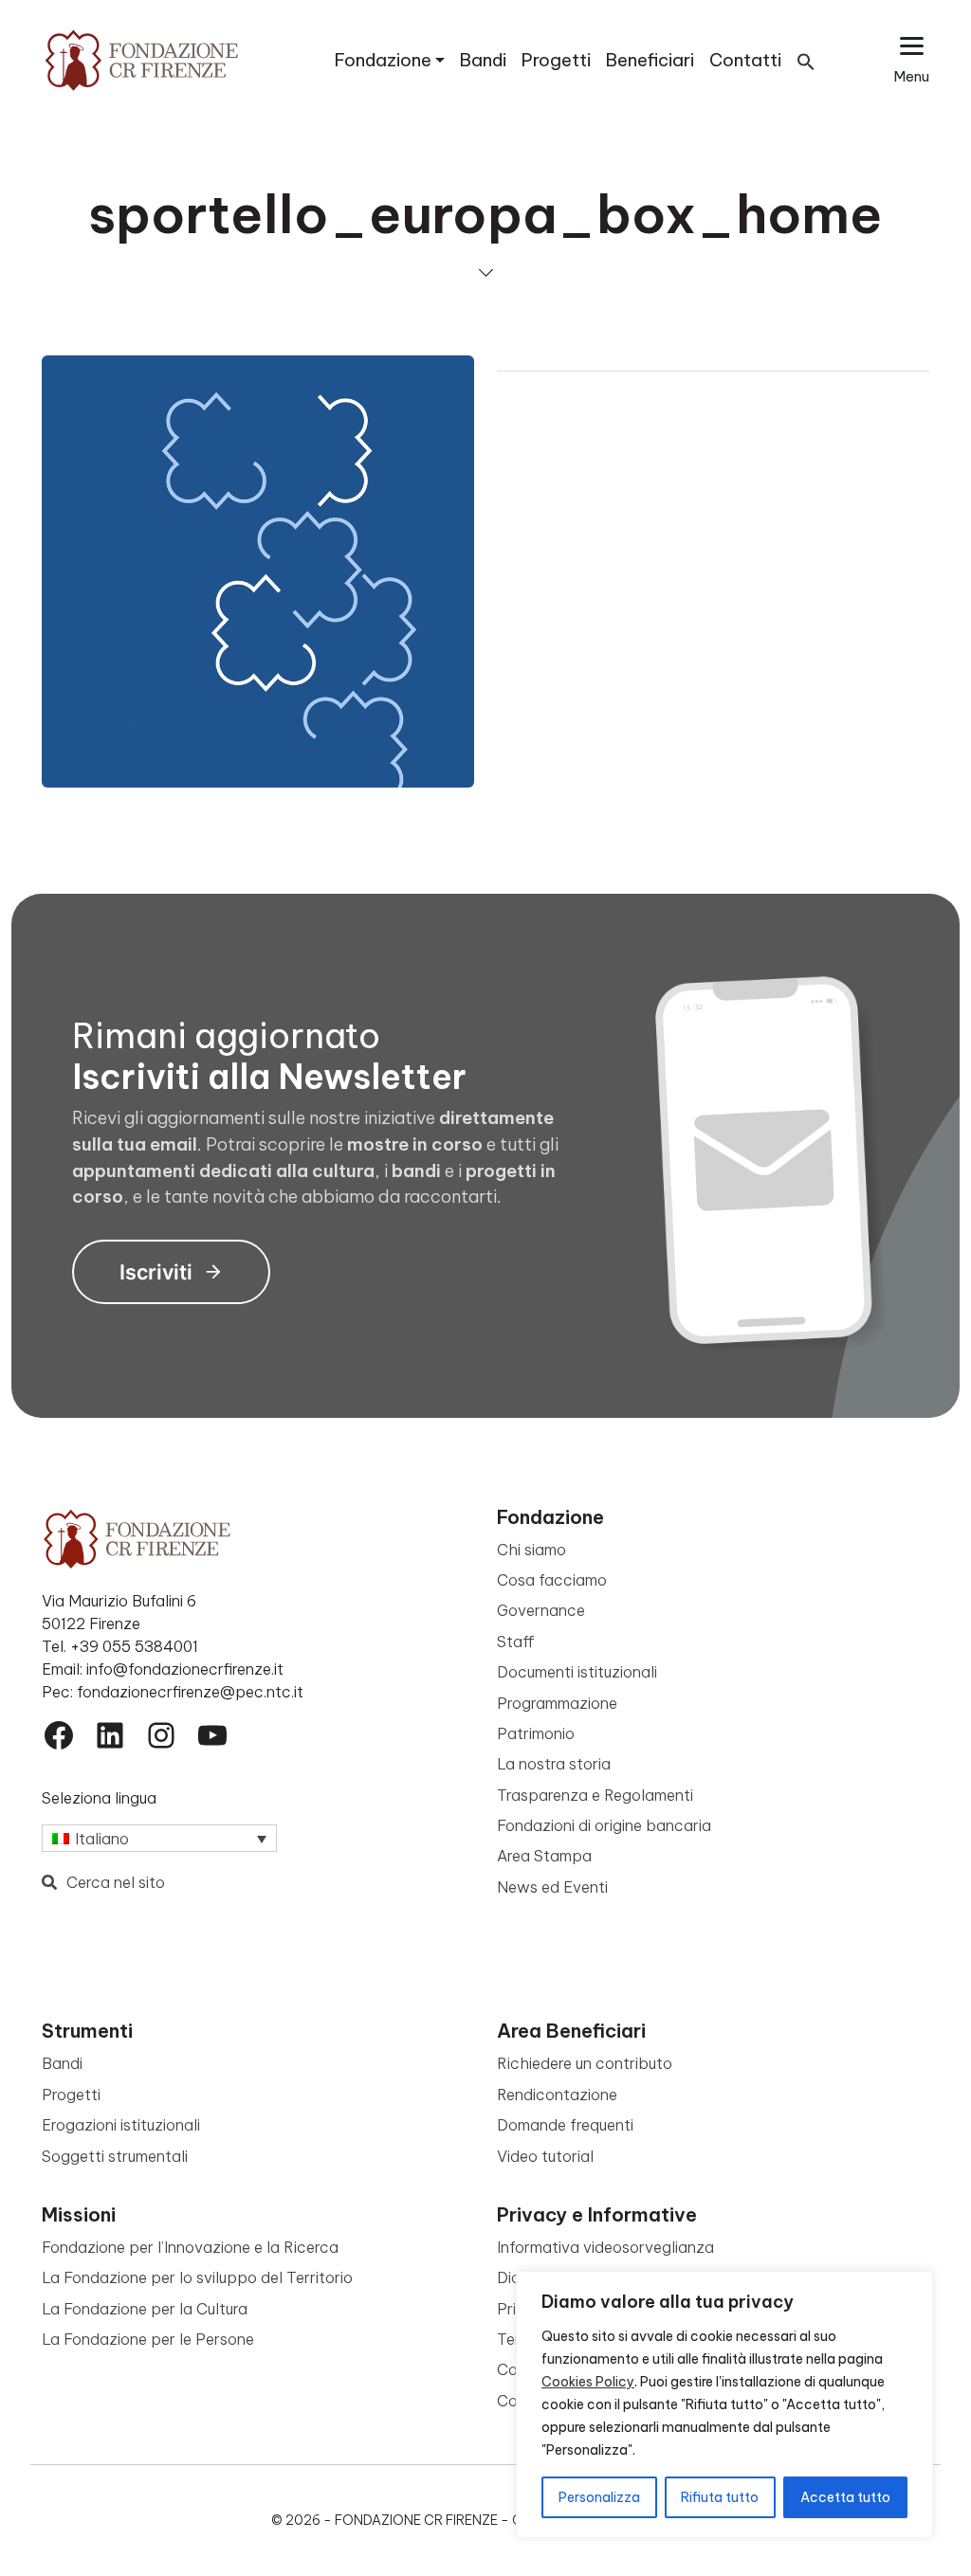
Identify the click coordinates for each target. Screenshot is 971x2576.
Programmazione (557, 1703)
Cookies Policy (588, 2382)
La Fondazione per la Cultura (145, 2309)
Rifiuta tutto (720, 2497)
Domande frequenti (565, 2125)
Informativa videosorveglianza (605, 2247)
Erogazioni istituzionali (121, 2125)
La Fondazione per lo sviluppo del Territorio (197, 2277)
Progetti (556, 60)
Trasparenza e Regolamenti (595, 1795)
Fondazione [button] (383, 60)
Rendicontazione (557, 2095)
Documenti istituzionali (577, 1672)
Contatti (745, 60)
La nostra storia (554, 1764)
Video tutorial (545, 2156)
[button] (806, 60)
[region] (724, 2404)
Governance (541, 1610)
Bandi (483, 60)
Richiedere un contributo (585, 2063)
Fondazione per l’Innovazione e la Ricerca (190, 2247)
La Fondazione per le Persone (148, 2339)
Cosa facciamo (552, 1580)
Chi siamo (531, 1550)
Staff (516, 1642)
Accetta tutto (845, 2497)
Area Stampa (544, 1856)
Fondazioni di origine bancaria (604, 1825)
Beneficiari (650, 60)
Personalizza (599, 2497)
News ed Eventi (552, 1887)
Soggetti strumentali (115, 2156)
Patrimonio (536, 1733)
